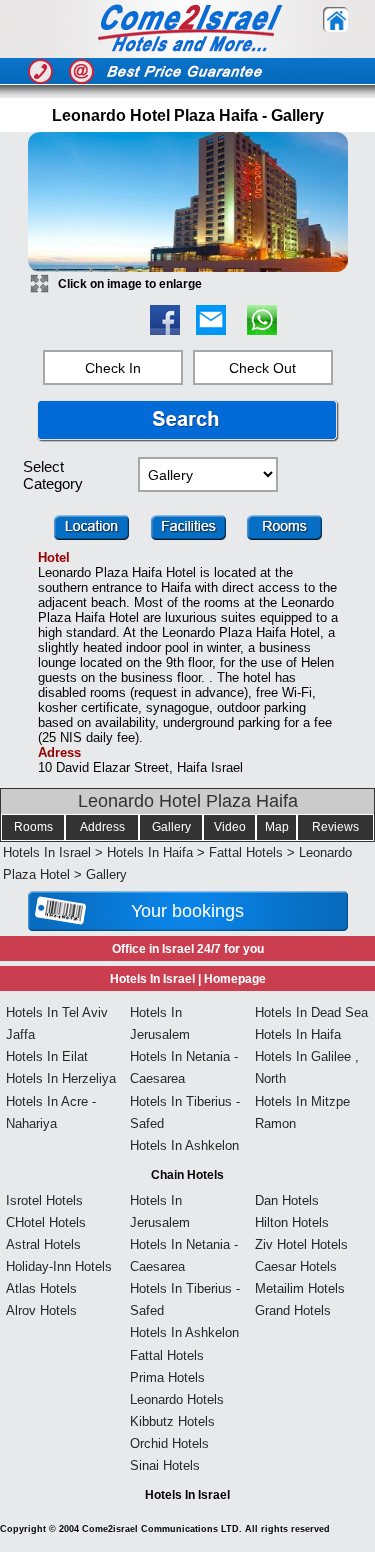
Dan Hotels (287, 1200)
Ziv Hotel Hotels (301, 1244)
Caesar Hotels (296, 1266)
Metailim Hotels (300, 1288)
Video (230, 827)
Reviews (335, 827)
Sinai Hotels (165, 1465)
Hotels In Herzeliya (61, 1078)
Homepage (235, 979)
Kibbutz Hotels (172, 1421)
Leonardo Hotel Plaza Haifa (188, 801)
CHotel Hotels (46, 1222)
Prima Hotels (167, 1377)
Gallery (171, 827)
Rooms (33, 827)
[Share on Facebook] (165, 329)
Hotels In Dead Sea (311, 1012)
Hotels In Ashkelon (184, 1145)
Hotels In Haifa (150, 852)
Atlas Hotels (41, 1288)
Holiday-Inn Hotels (59, 1266)
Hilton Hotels (292, 1222)
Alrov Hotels (41, 1310)
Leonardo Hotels (177, 1399)
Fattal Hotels (246, 852)
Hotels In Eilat (47, 1056)
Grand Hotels (293, 1310)
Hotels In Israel (47, 852)
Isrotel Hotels (44, 1200)
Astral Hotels (43, 1244)
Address (102, 827)
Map (277, 827)
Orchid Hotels (169, 1443)
